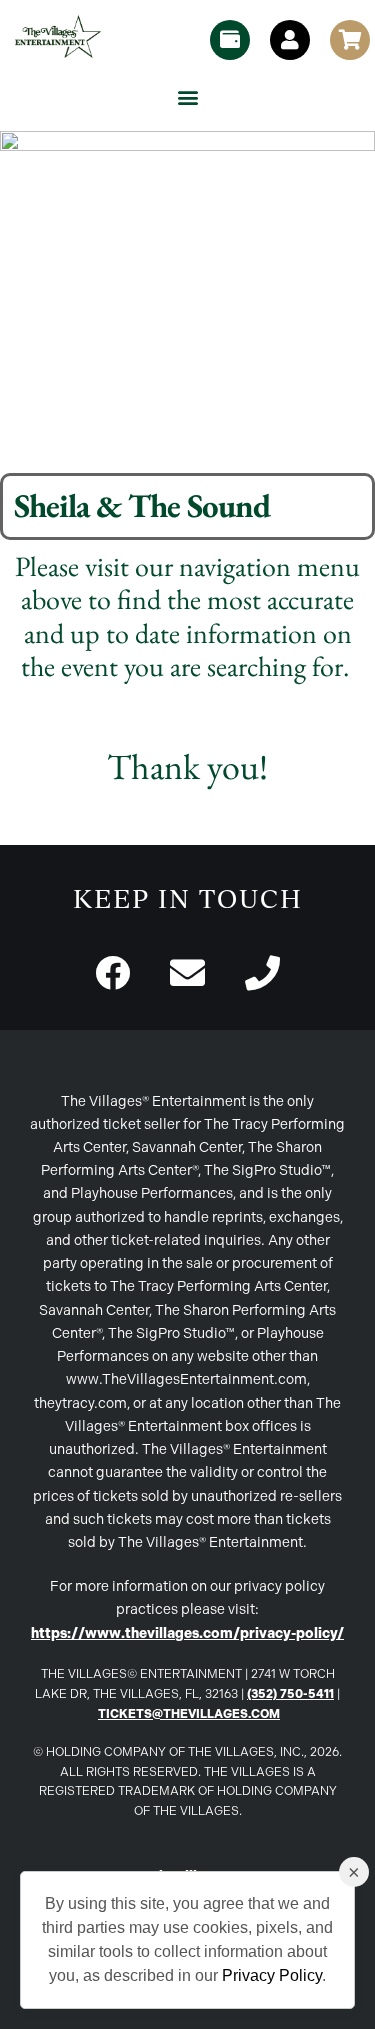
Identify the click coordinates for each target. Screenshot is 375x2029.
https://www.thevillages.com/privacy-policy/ (187, 1633)
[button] (187, 96)
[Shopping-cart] (350, 40)
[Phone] (262, 972)
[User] (290, 40)
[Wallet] (230, 40)
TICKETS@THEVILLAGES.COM (189, 1714)
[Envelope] (187, 972)
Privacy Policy (272, 1975)
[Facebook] (112, 972)
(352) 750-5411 (290, 1694)
